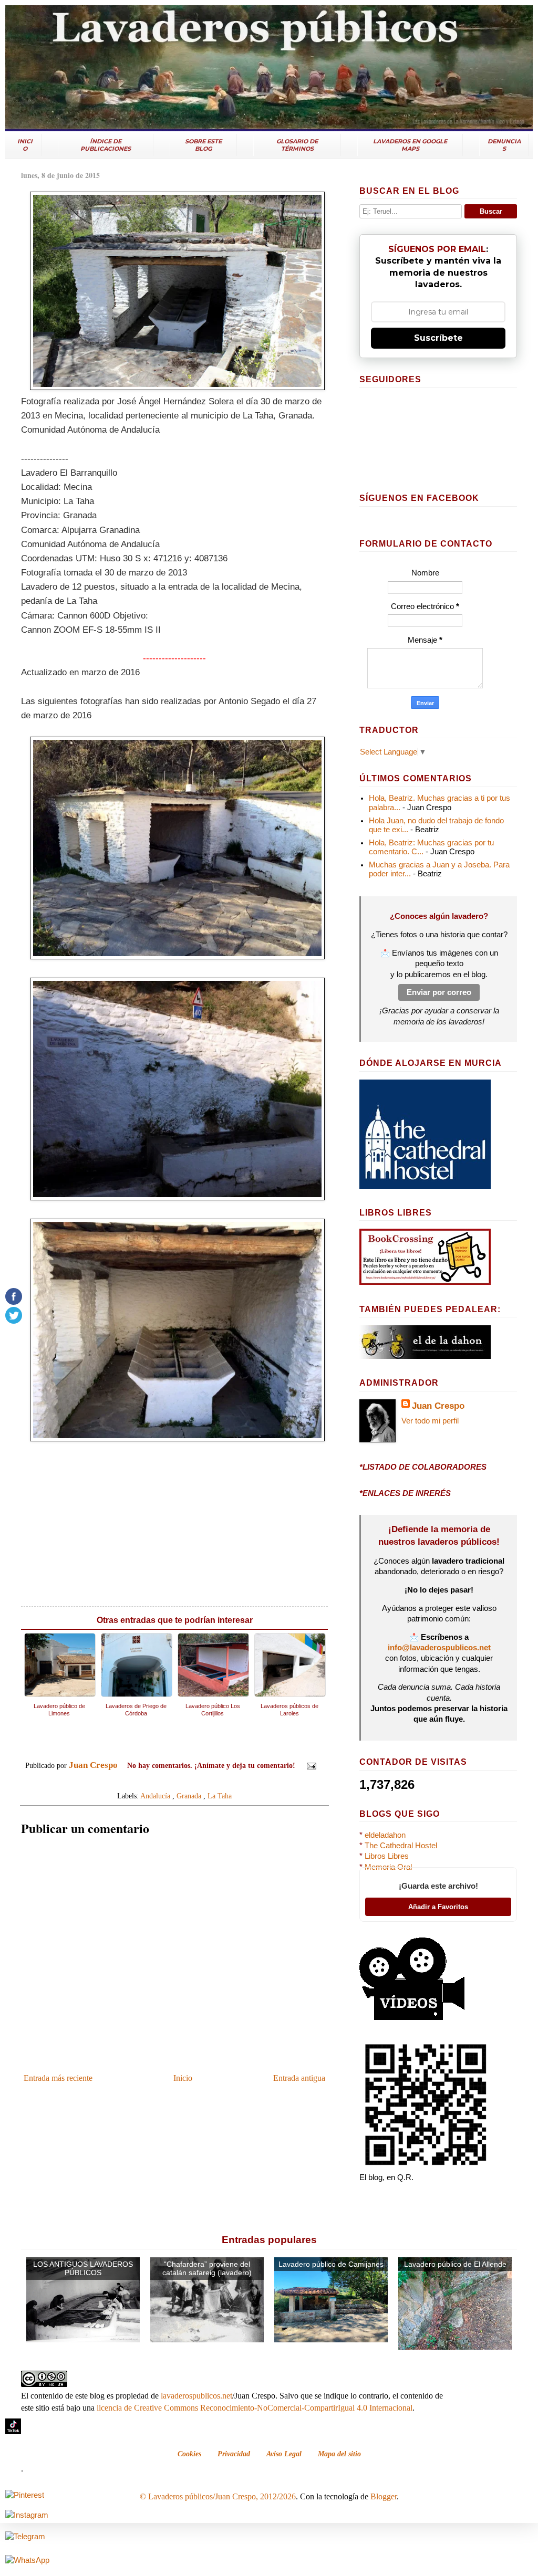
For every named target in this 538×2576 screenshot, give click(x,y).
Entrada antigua (299, 2078)
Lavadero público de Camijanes (331, 2264)
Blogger (384, 2496)
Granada (189, 1796)
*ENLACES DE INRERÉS (405, 1493)
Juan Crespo (438, 1406)
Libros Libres (387, 1856)
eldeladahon (385, 1835)
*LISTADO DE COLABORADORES (423, 1467)
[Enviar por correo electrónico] (154, 1781)
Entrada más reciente (58, 2078)
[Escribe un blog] (164, 1781)
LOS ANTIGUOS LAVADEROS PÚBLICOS (83, 2269)
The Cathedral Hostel (401, 1846)
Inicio (183, 2078)
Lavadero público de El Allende (455, 2264)
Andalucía (155, 1796)
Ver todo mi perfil (430, 1421)
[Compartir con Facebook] (184, 1781)
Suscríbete (438, 338)
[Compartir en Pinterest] (194, 1781)
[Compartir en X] (174, 1781)
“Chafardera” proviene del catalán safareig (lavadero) (207, 2269)
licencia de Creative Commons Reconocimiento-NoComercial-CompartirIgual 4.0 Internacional (255, 2408)
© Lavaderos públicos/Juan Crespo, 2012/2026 (218, 2496)
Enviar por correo (439, 992)
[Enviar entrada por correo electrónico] (309, 1765)
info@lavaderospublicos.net (439, 1648)
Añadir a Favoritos (438, 1907)
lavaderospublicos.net (196, 2396)
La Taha (220, 1796)
